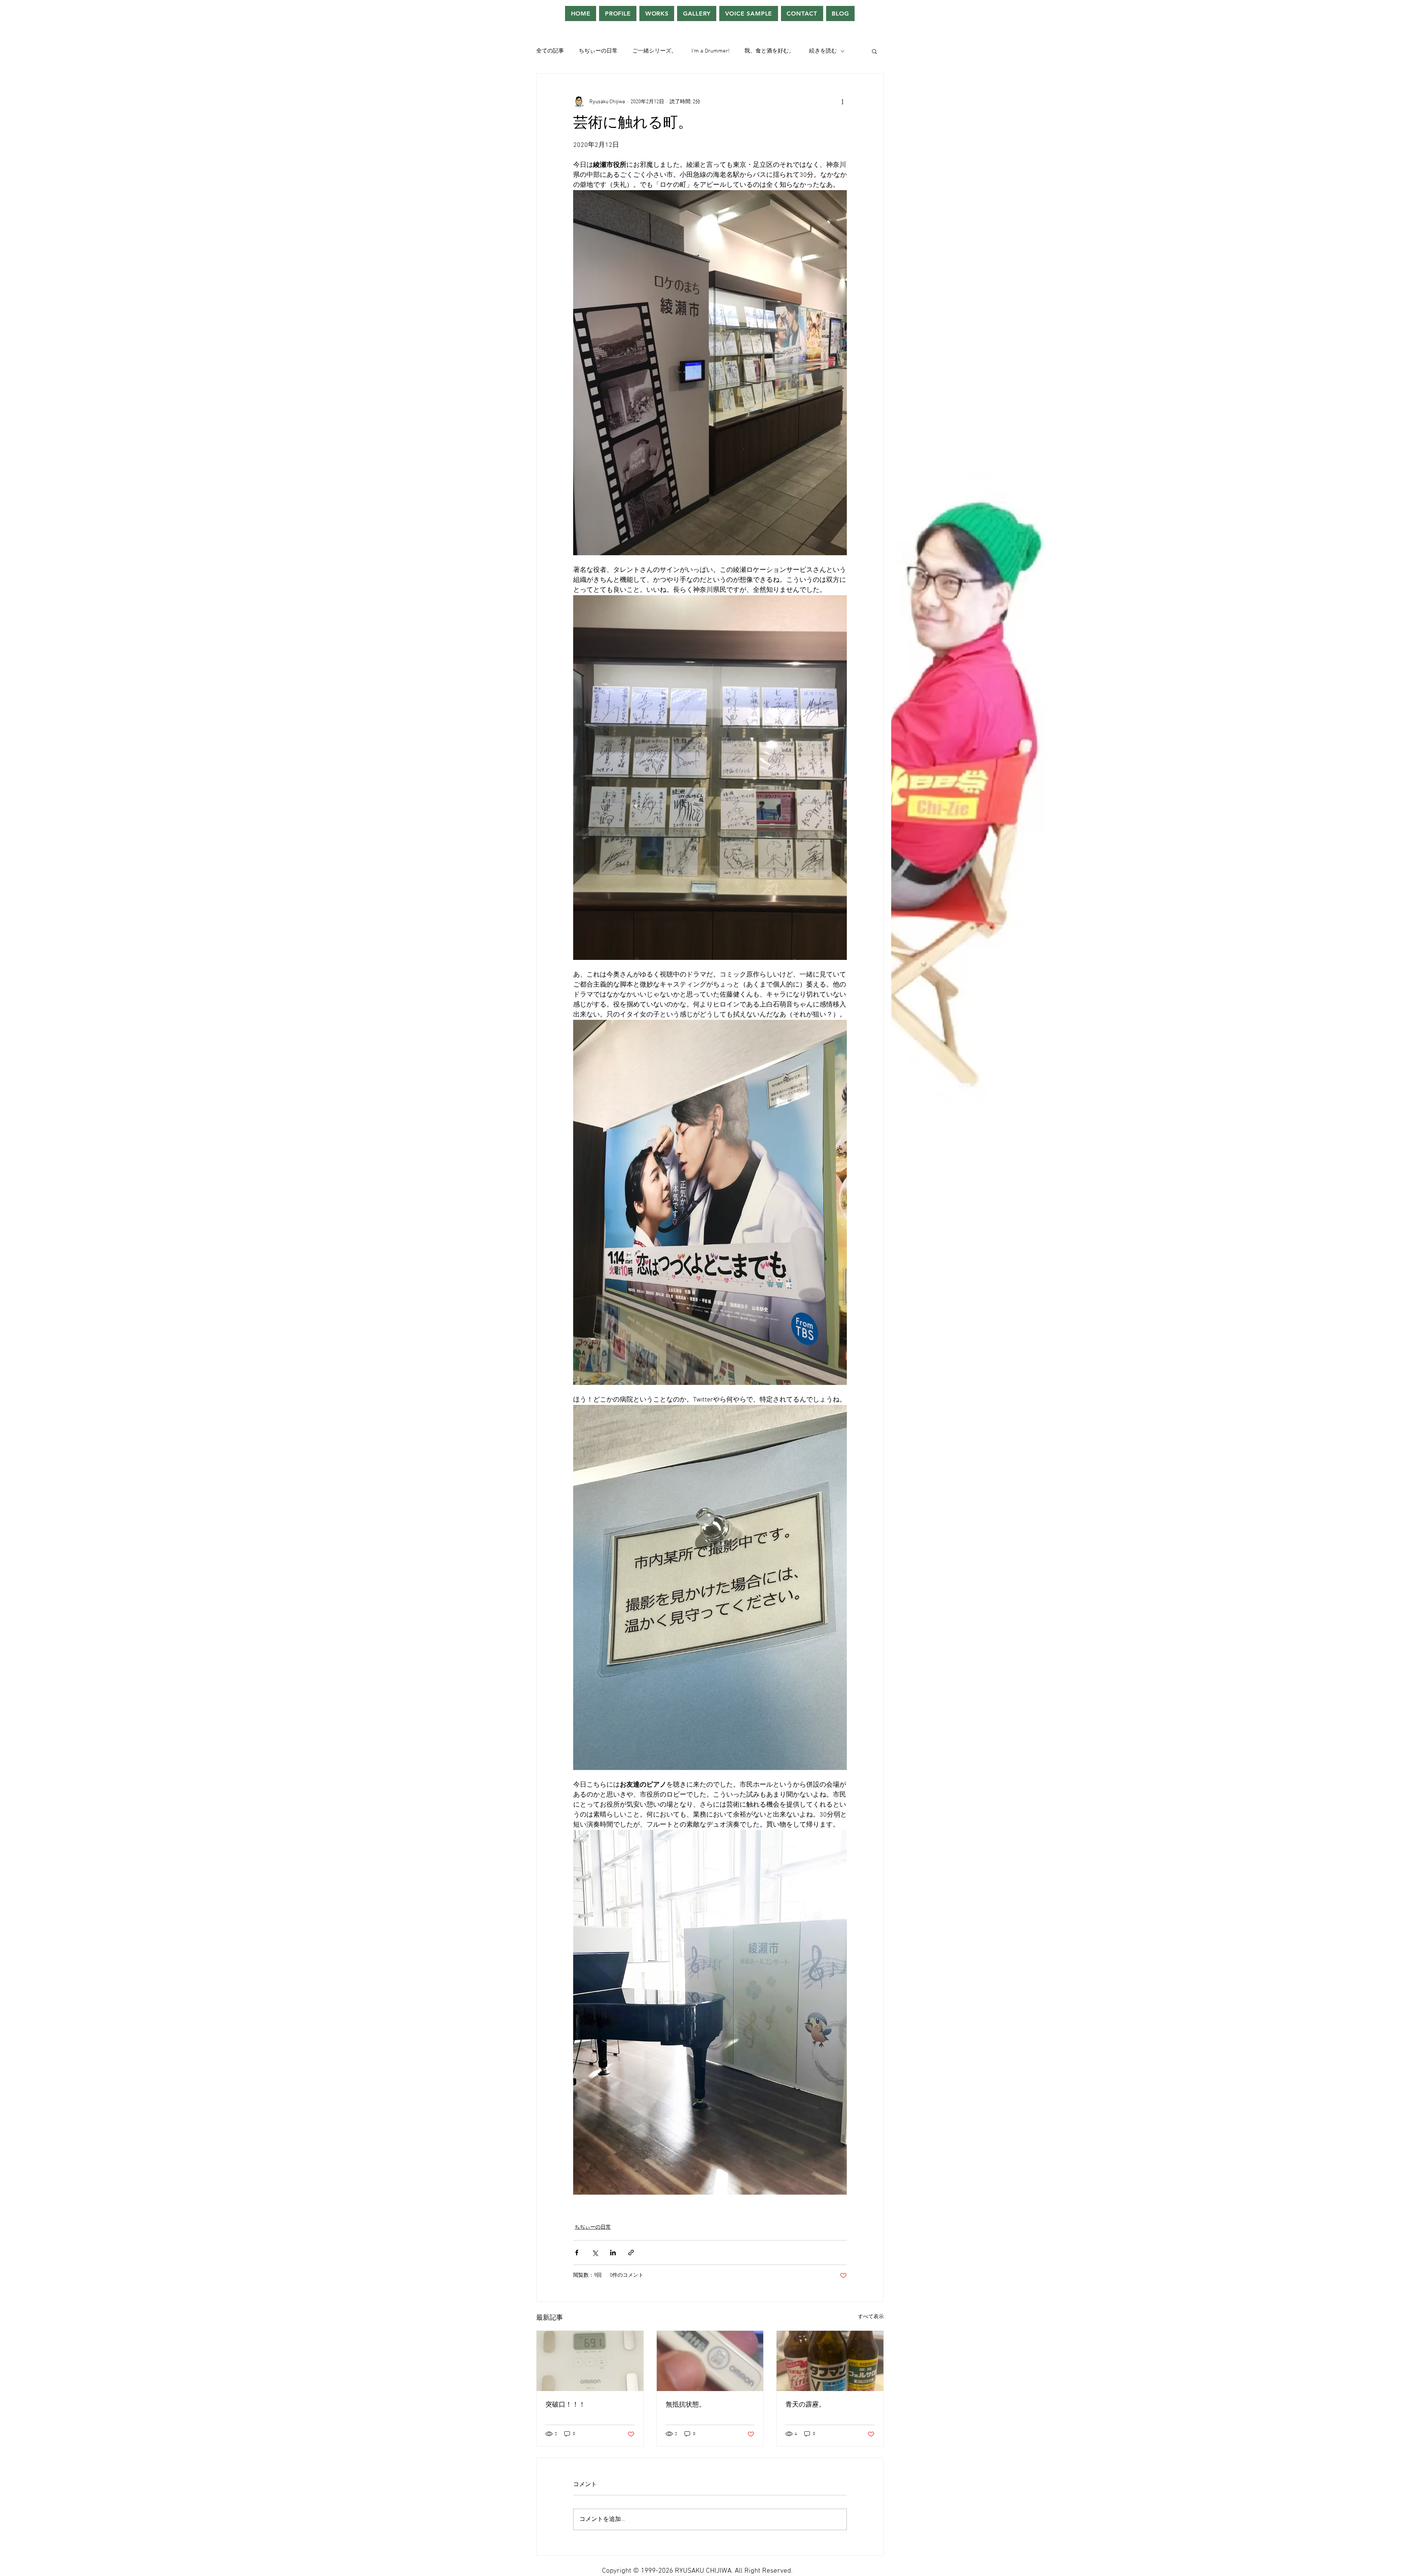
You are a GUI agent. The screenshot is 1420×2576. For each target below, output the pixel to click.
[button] (874, 51)
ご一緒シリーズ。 (655, 51)
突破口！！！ (565, 2405)
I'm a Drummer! (711, 51)
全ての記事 (550, 51)
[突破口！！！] (590, 2361)
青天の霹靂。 (805, 2405)
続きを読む (823, 51)
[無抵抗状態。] (710, 2361)
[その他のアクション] (842, 102)
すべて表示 (871, 2317)
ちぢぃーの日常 (598, 51)
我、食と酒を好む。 (769, 51)
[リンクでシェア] (631, 2253)
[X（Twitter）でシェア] (595, 2253)
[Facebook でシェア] (577, 2253)
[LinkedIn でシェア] (613, 2253)
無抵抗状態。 (686, 2405)
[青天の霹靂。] (830, 2361)
